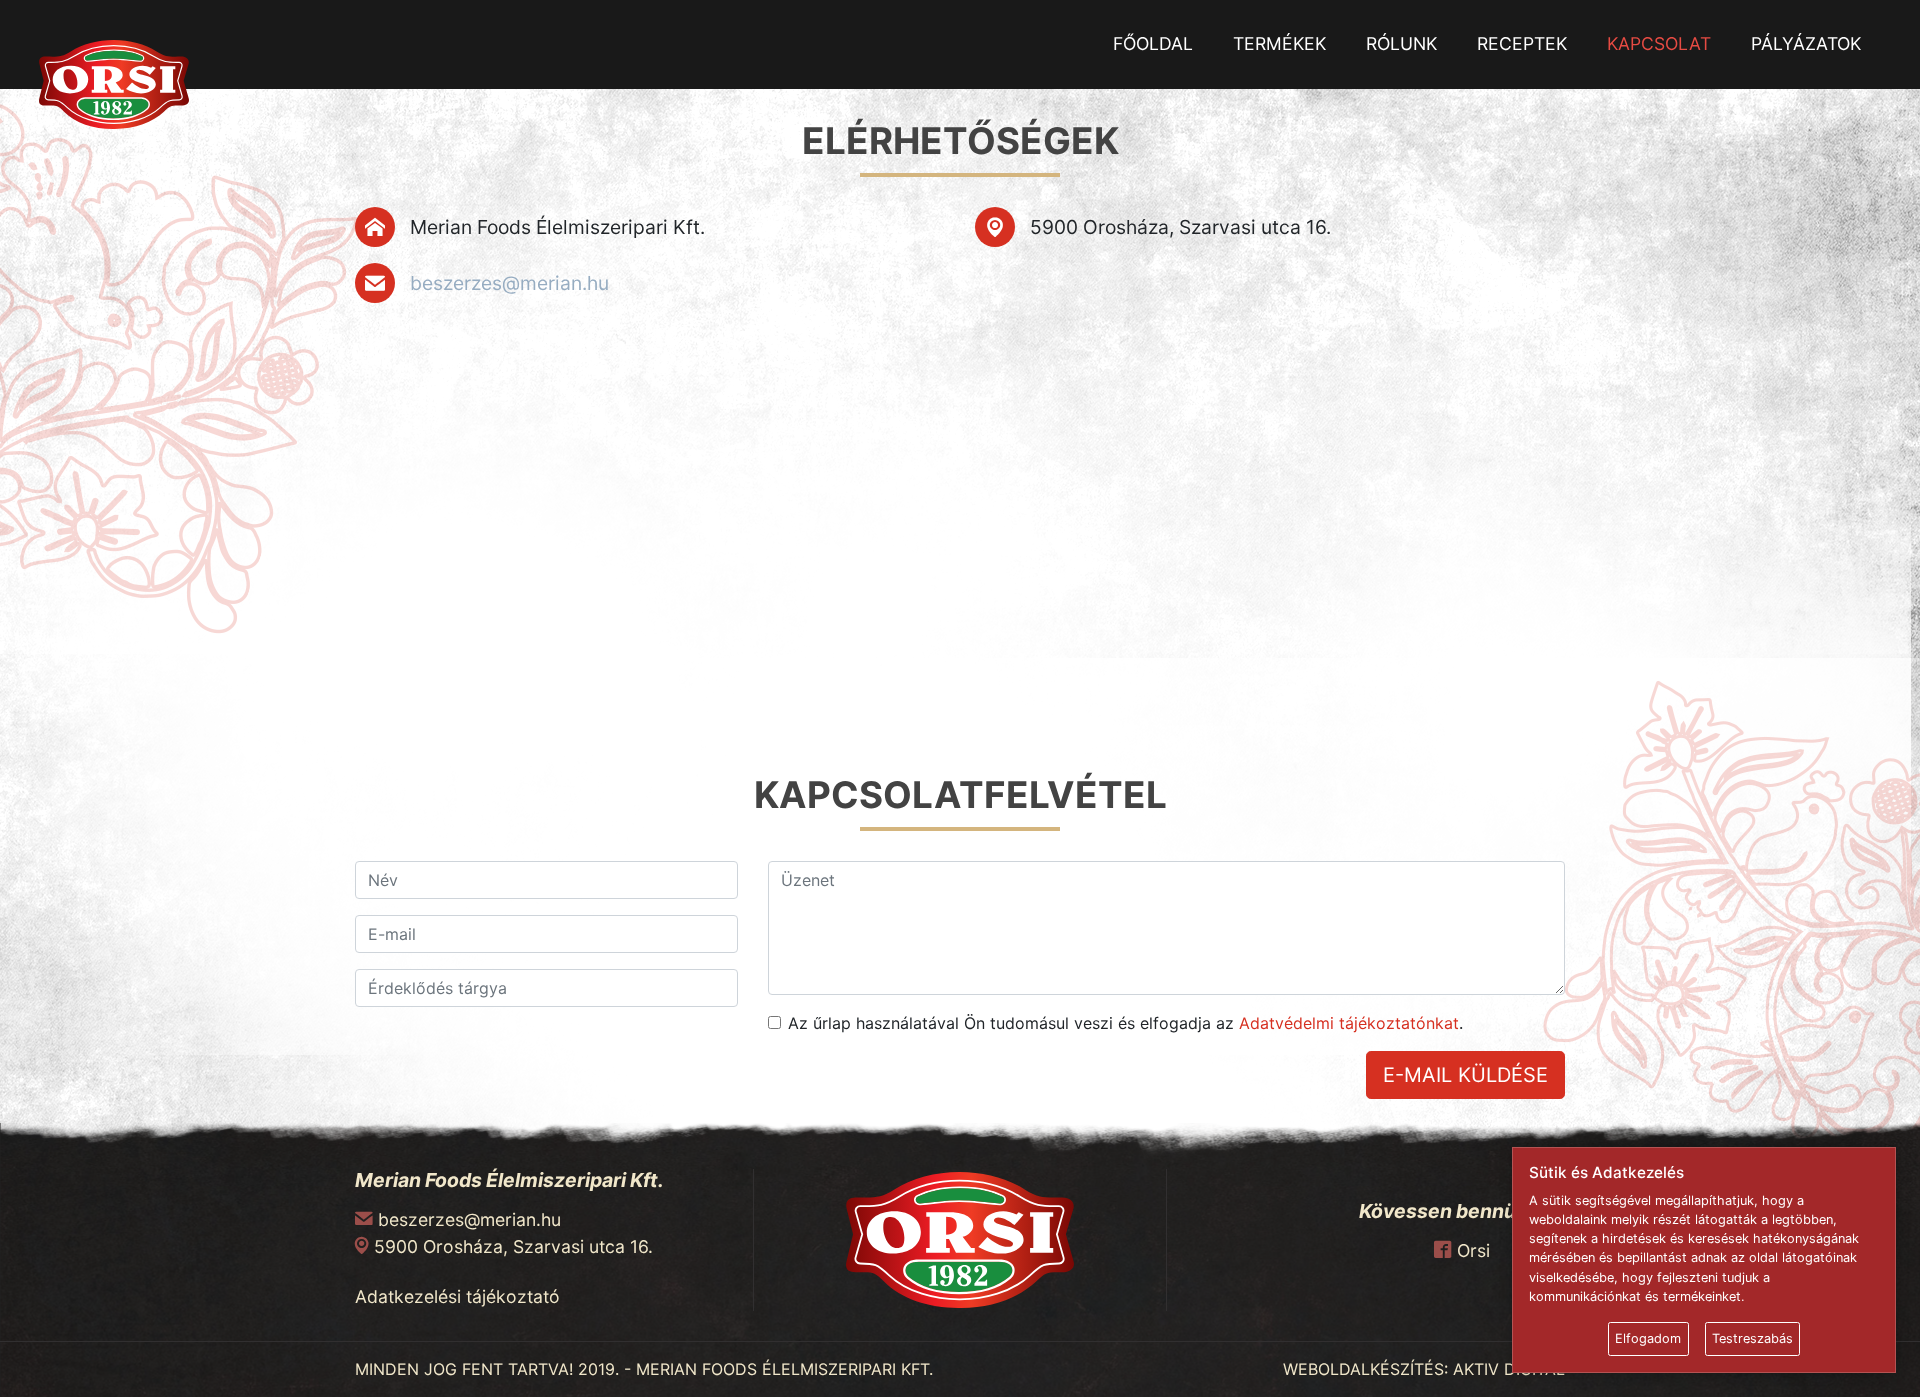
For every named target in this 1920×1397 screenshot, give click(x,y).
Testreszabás (1752, 1338)
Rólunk (1401, 43)
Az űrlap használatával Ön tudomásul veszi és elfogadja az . (1125, 1023)
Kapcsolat (1659, 43)
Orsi (1473, 1250)
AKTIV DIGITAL (1509, 1369)
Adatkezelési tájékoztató (457, 1296)
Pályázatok (1806, 43)
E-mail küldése (1465, 1075)
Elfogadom (1648, 1338)
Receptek (1522, 43)
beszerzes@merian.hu (509, 283)
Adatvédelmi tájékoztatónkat (1349, 1023)
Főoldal (1153, 43)
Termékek (1279, 43)
